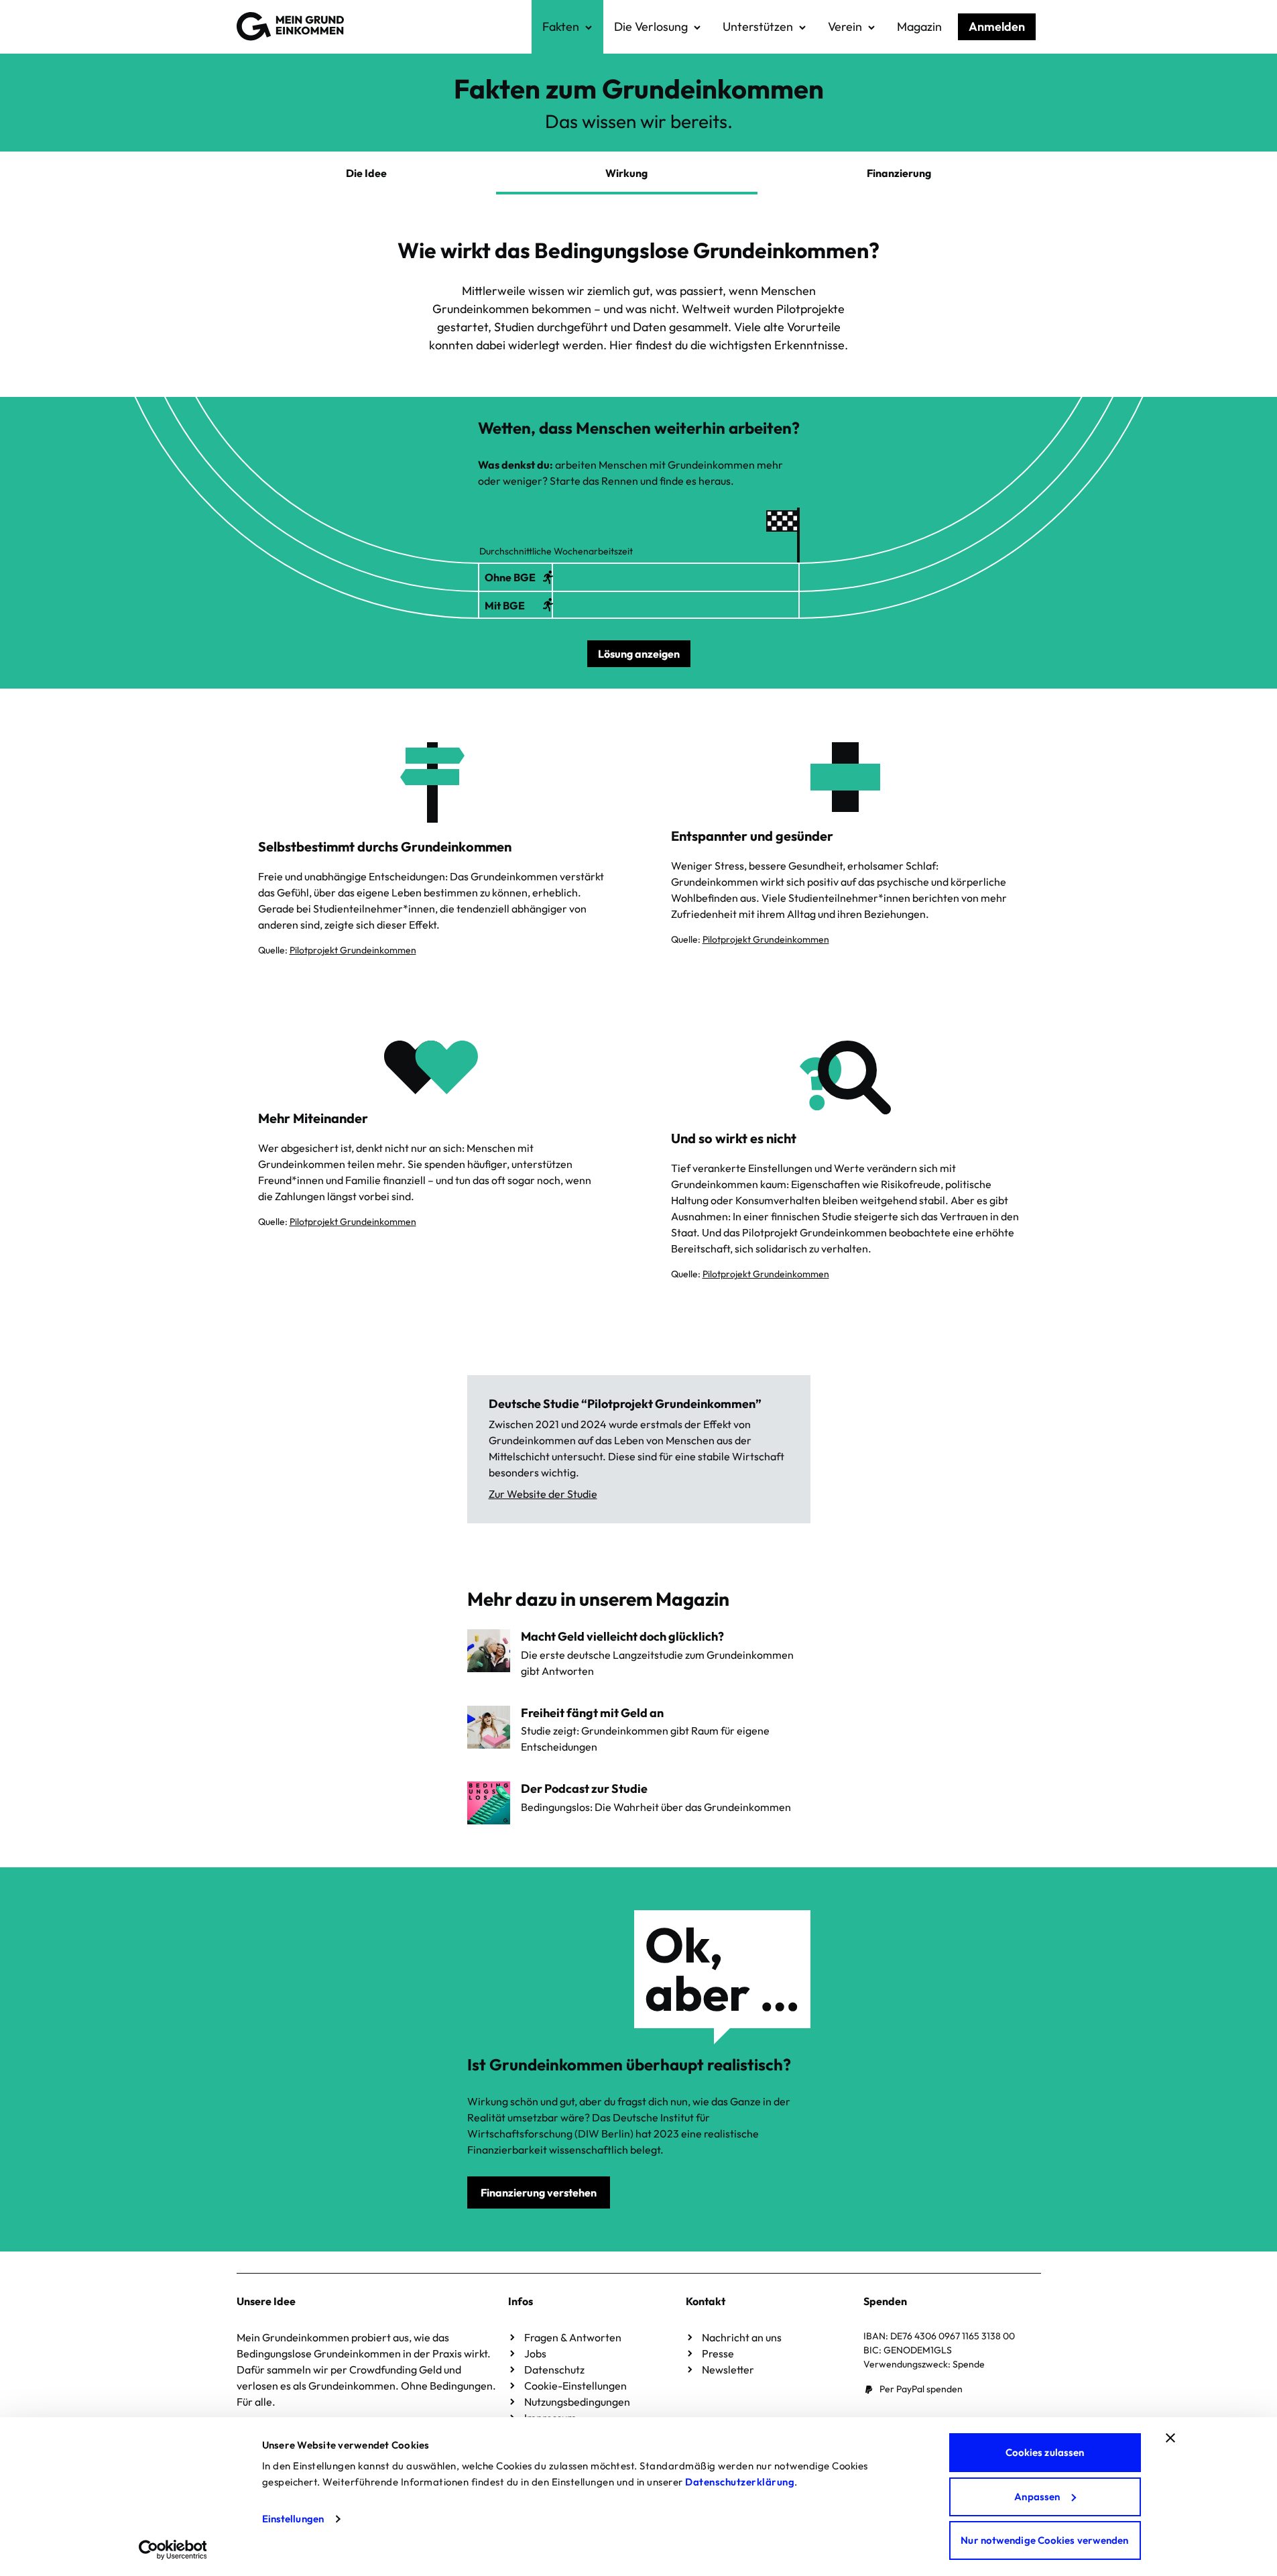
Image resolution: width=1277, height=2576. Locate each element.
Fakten (561, 26)
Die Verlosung (651, 26)
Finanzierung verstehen (539, 2192)
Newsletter (728, 2369)
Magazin (919, 26)
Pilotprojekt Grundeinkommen (353, 950)
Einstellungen (293, 2519)
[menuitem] (567, 27)
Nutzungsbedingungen (577, 2402)
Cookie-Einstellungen (575, 2386)
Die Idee (366, 173)
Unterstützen (758, 26)
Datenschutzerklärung (740, 2482)
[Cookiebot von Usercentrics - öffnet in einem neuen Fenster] (173, 2550)
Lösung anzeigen (639, 654)
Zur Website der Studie (543, 1494)
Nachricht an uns (742, 2337)
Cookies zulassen (1045, 2452)
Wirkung (626, 173)
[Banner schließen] (1170, 2438)
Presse (718, 2353)
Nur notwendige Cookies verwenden (1044, 2540)
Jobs (535, 2353)
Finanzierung (899, 173)
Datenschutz (554, 2369)
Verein (845, 26)
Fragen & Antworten (573, 2337)
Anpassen (1037, 2497)
